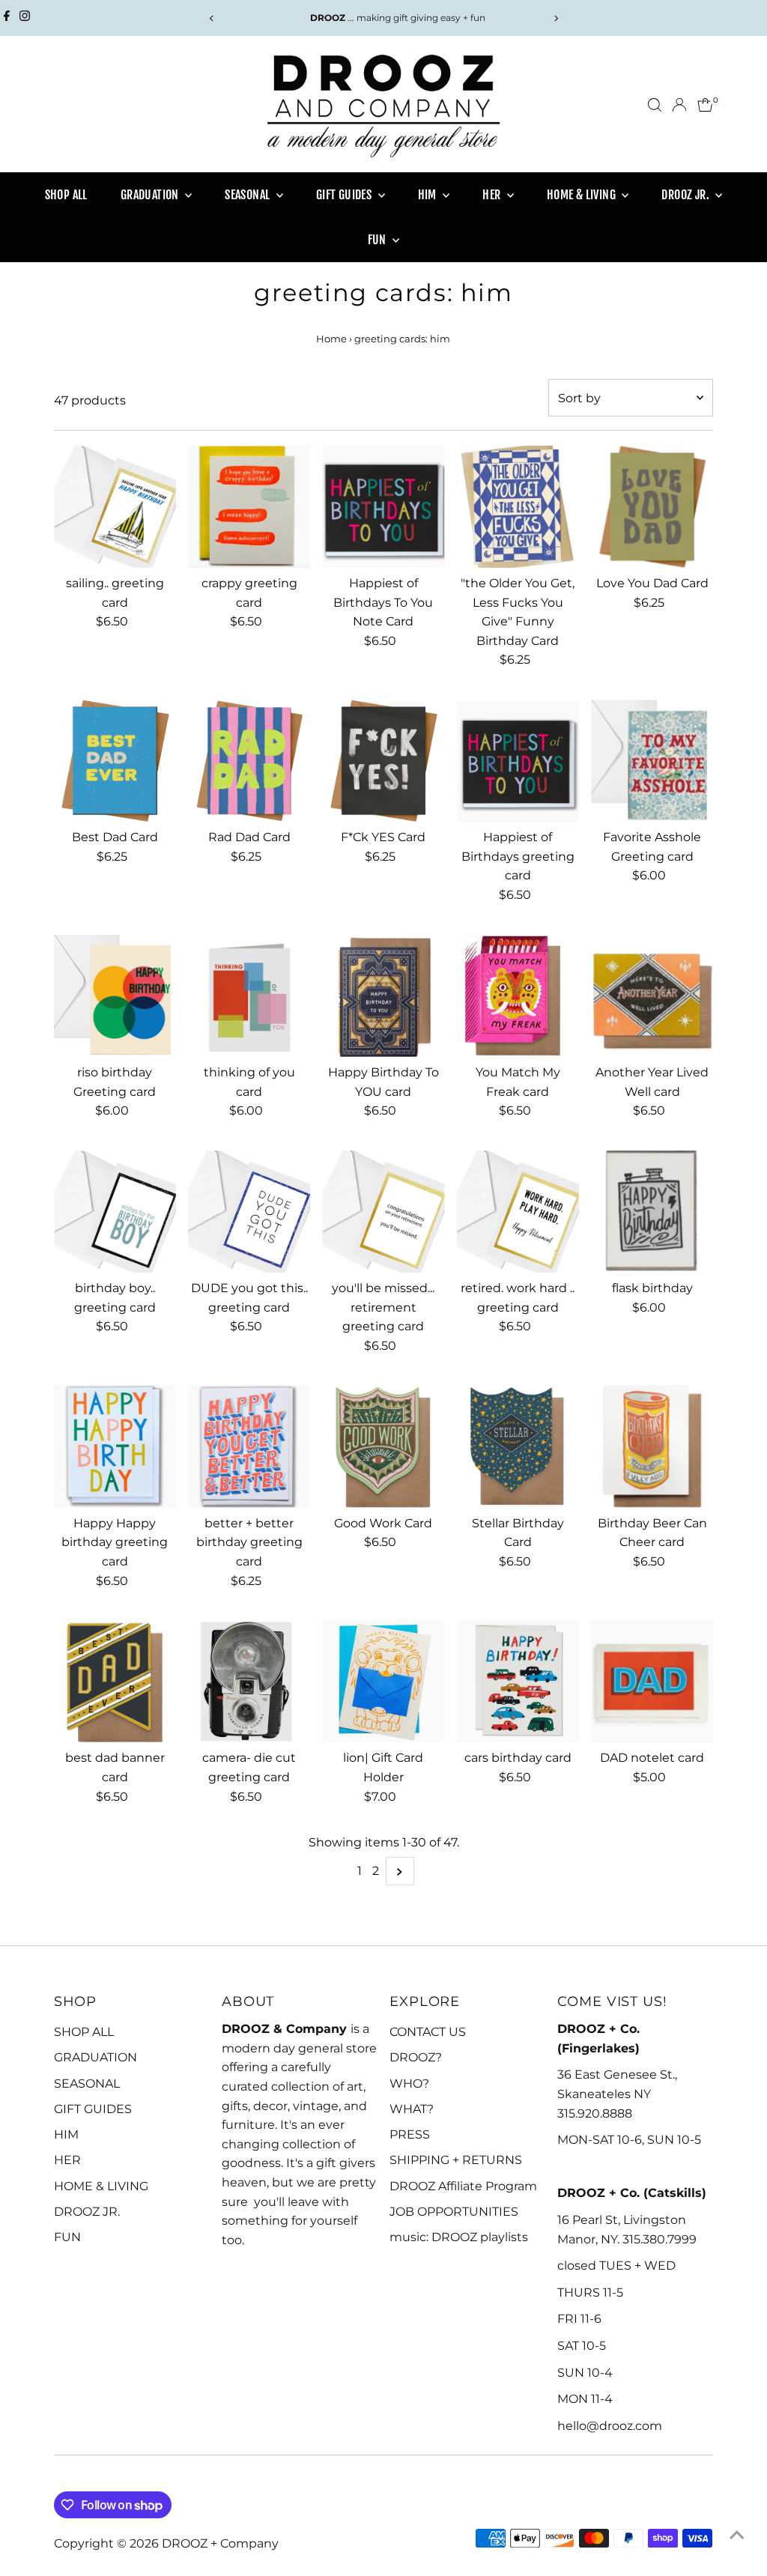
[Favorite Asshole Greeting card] (652, 761)
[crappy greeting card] (249, 507)
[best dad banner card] (115, 1681)
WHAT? (412, 2109)
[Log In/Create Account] (679, 105)
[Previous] (212, 18)
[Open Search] (655, 105)
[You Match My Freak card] (518, 996)
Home (331, 339)
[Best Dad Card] (115, 761)
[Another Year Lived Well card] (652, 996)
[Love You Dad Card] (652, 507)
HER (493, 195)
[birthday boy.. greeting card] (115, 1212)
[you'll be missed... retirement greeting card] (383, 1212)
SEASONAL (249, 195)
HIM (429, 195)
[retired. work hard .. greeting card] (518, 1212)
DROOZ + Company (220, 2543)
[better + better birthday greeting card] (249, 1446)
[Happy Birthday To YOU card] (383, 996)
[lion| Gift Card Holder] (383, 1681)
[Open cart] (705, 105)
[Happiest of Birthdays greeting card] (518, 761)
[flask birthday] (652, 1212)
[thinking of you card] (249, 996)
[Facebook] (7, 18)
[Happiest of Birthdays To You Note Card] (383, 507)
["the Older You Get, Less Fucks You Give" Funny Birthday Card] (518, 507)
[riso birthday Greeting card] (115, 996)
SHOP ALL (66, 195)
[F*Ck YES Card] (383, 761)
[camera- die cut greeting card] (249, 1681)
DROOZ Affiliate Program (463, 2186)
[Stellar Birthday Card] (518, 1446)
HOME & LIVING (583, 195)
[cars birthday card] (518, 1681)
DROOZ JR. (686, 195)
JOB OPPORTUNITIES (454, 2212)
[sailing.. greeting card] (115, 507)
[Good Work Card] (383, 1446)
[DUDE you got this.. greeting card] (249, 1212)
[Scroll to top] (737, 2535)
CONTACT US (428, 2032)
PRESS (410, 2134)
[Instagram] (25, 18)
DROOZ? (416, 2057)
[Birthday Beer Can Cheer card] (652, 1446)
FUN (379, 240)
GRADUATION (151, 195)
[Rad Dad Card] (249, 761)
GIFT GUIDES (345, 195)
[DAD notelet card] (652, 1681)
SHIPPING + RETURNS (456, 2160)
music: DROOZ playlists (459, 2237)
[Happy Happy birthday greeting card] (115, 1446)
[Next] (555, 18)
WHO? (409, 2083)
